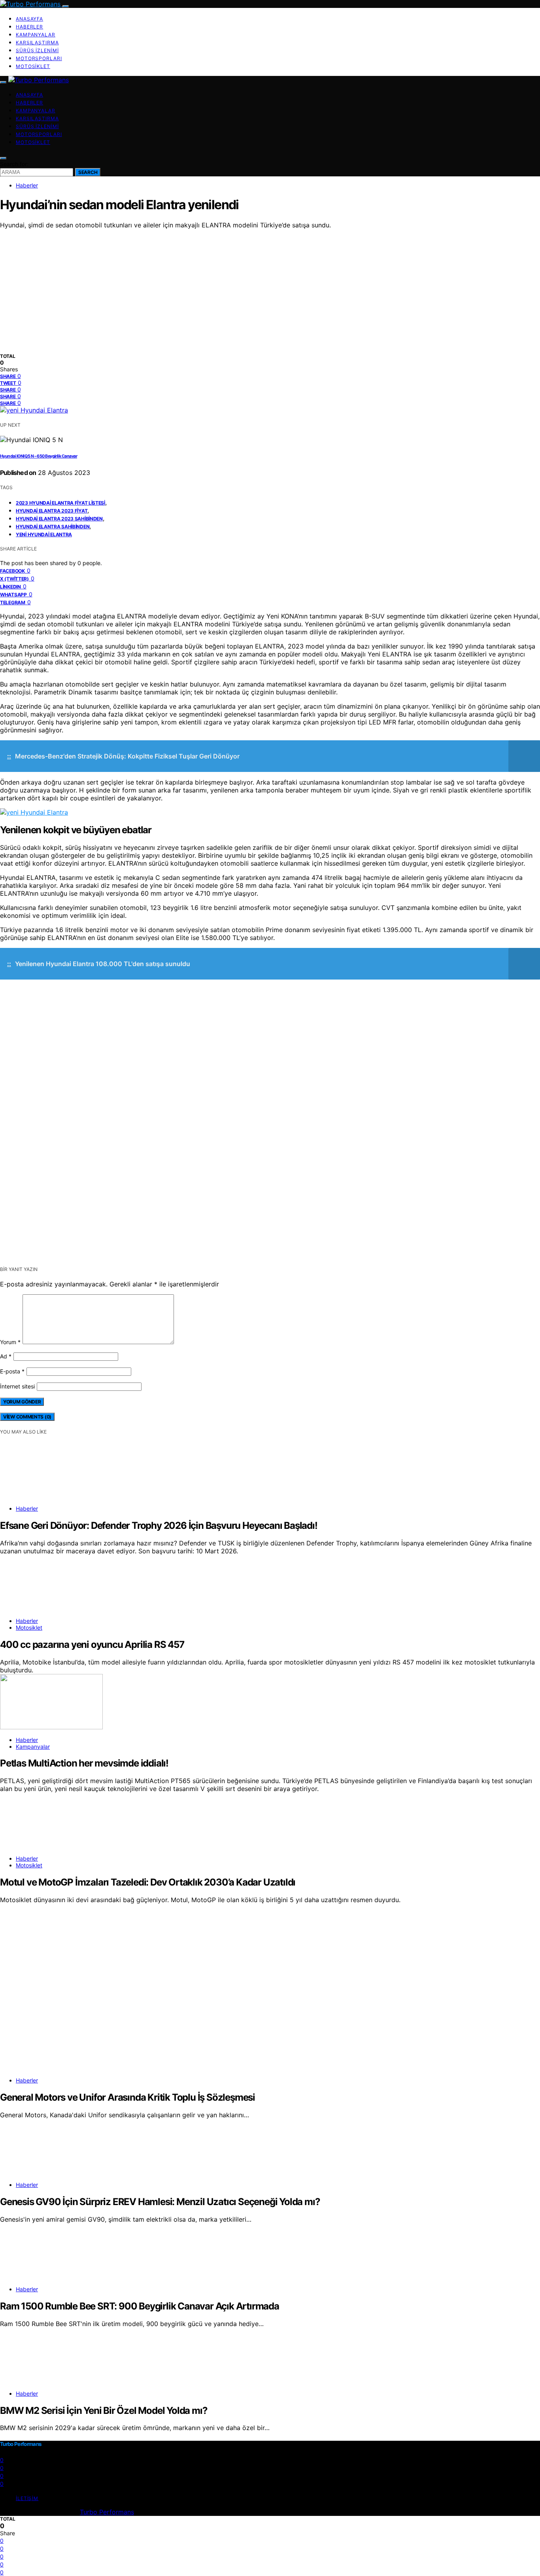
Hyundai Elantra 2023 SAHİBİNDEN (59, 519)
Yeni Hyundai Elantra (44, 534)
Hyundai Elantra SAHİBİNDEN (53, 527)
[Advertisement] (270, 288)
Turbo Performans (107, 2512)
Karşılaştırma (37, 43)
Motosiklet (33, 66)
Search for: (14, 164)
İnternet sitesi (17, 1386)
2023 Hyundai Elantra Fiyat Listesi (60, 503)
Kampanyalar (36, 35)
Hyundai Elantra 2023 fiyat (52, 511)
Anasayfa (29, 19)
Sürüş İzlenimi (37, 50)
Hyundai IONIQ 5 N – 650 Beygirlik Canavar (39, 456)
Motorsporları (39, 58)
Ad (6, 1356)
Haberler (29, 27)
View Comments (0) (27, 1417)
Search (88, 172)
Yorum (10, 1342)
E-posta (12, 1371)
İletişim (27, 2498)
